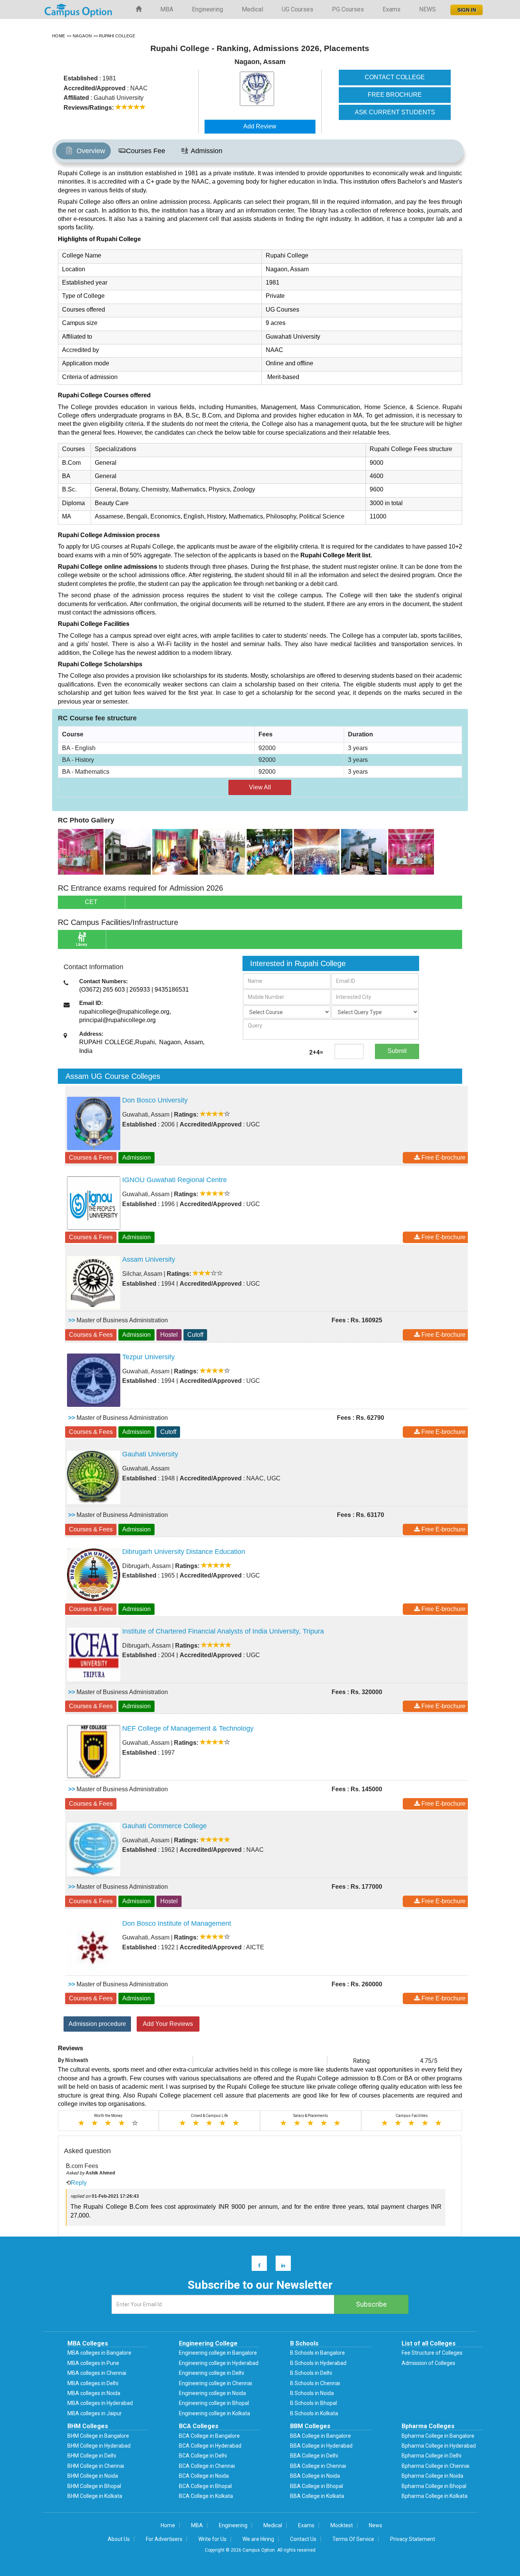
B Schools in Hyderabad (318, 2363)
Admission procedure (97, 2024)
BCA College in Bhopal (205, 2486)
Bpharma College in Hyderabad (439, 2446)
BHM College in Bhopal (94, 2486)
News (376, 2525)
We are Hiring (258, 2539)
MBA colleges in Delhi (93, 2383)
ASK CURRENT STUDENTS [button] (395, 112)
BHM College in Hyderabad (99, 2446)
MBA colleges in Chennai (97, 2373)
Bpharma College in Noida (432, 2476)
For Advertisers (164, 2539)
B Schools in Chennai (315, 2383)
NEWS (427, 9)
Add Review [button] (260, 126)
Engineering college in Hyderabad (219, 2363)
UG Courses (297, 9)
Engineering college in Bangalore (218, 2353)
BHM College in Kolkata (95, 2496)
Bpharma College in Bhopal (434, 2486)
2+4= (316, 1052)
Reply (79, 2183)
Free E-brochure (443, 1158)
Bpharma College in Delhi (431, 2456)
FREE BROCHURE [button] (395, 95)
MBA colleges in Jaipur (95, 2413)
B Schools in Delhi (311, 2373)
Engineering (207, 9)
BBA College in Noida (315, 2476)
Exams (392, 9)
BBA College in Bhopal (317, 2486)
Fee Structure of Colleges (432, 2353)
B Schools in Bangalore (317, 2353)
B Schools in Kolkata (314, 2413)
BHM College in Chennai (96, 2466)
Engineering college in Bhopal (214, 2403)
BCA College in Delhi (203, 2456)
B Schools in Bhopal (313, 2403)
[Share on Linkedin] (280, 2265)
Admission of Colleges (428, 2363)
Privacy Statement (413, 2539)
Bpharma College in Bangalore (438, 2436)
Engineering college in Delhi (211, 2373)
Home (168, 2525)
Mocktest (342, 2525)
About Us (119, 2539)
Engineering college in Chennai (215, 2383)
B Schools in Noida (312, 2393)
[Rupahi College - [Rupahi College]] (274, 89)
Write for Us (212, 2539)
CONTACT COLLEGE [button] (395, 77)
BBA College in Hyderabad (321, 2446)
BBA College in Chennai (318, 2466)
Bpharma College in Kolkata (435, 2496)
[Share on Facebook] (256, 2265)
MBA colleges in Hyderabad (100, 2403)
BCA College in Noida (204, 2476)
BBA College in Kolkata (317, 2496)
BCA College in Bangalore (209, 2436)
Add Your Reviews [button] (168, 2024)
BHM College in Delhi (92, 2456)
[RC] (81, 851)
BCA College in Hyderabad (210, 2446)
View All (260, 787)
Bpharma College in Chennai (435, 2466)
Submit (397, 1051)
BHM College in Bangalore (98, 2436)
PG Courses (348, 9)
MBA (167, 9)
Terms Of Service (353, 2539)
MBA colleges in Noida (94, 2393)
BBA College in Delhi (314, 2456)
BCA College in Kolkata (206, 2496)
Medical (252, 9)
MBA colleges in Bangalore (99, 2353)
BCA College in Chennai (207, 2466)
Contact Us (303, 2539)
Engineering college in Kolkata (215, 2413)
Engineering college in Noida (212, 2393)
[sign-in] (466, 8)
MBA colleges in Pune (93, 2363)
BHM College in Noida (93, 2476)
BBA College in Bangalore (321, 2436)
